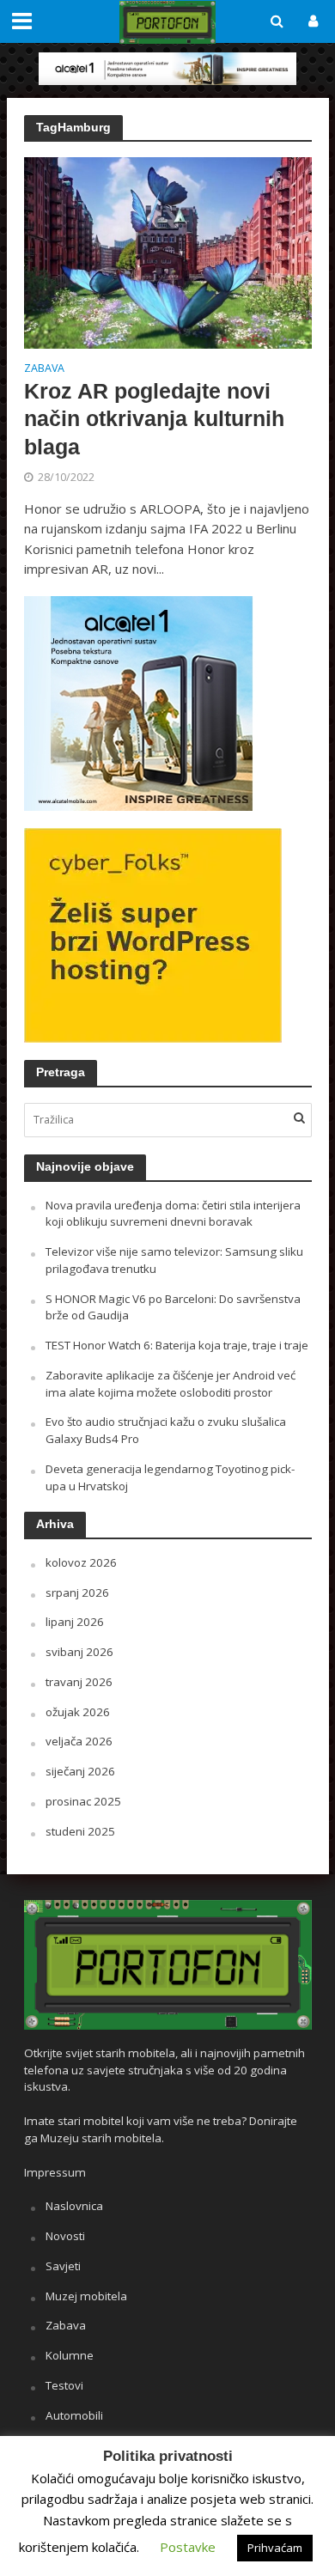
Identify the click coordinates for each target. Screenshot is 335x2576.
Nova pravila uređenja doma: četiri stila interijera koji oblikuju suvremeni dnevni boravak (173, 1214)
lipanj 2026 (75, 1622)
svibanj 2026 (79, 1652)
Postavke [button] (188, 2547)
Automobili (74, 2415)
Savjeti (63, 2266)
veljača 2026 (79, 1741)
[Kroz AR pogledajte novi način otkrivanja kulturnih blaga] (168, 251)
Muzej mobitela (86, 2296)
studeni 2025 (80, 1831)
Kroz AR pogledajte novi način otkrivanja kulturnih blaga (154, 419)
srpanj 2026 (77, 1592)
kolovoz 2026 (81, 1562)
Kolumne (70, 2355)
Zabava (44, 369)
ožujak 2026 (78, 1712)
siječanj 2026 (80, 1771)
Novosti (65, 2236)
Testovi (64, 2385)
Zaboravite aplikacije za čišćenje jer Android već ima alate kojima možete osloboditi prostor (171, 1384)
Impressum (55, 2172)
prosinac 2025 (83, 1801)
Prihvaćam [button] (275, 2548)
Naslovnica (74, 2206)
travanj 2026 (79, 1682)
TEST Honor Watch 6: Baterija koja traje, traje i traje (177, 1345)
